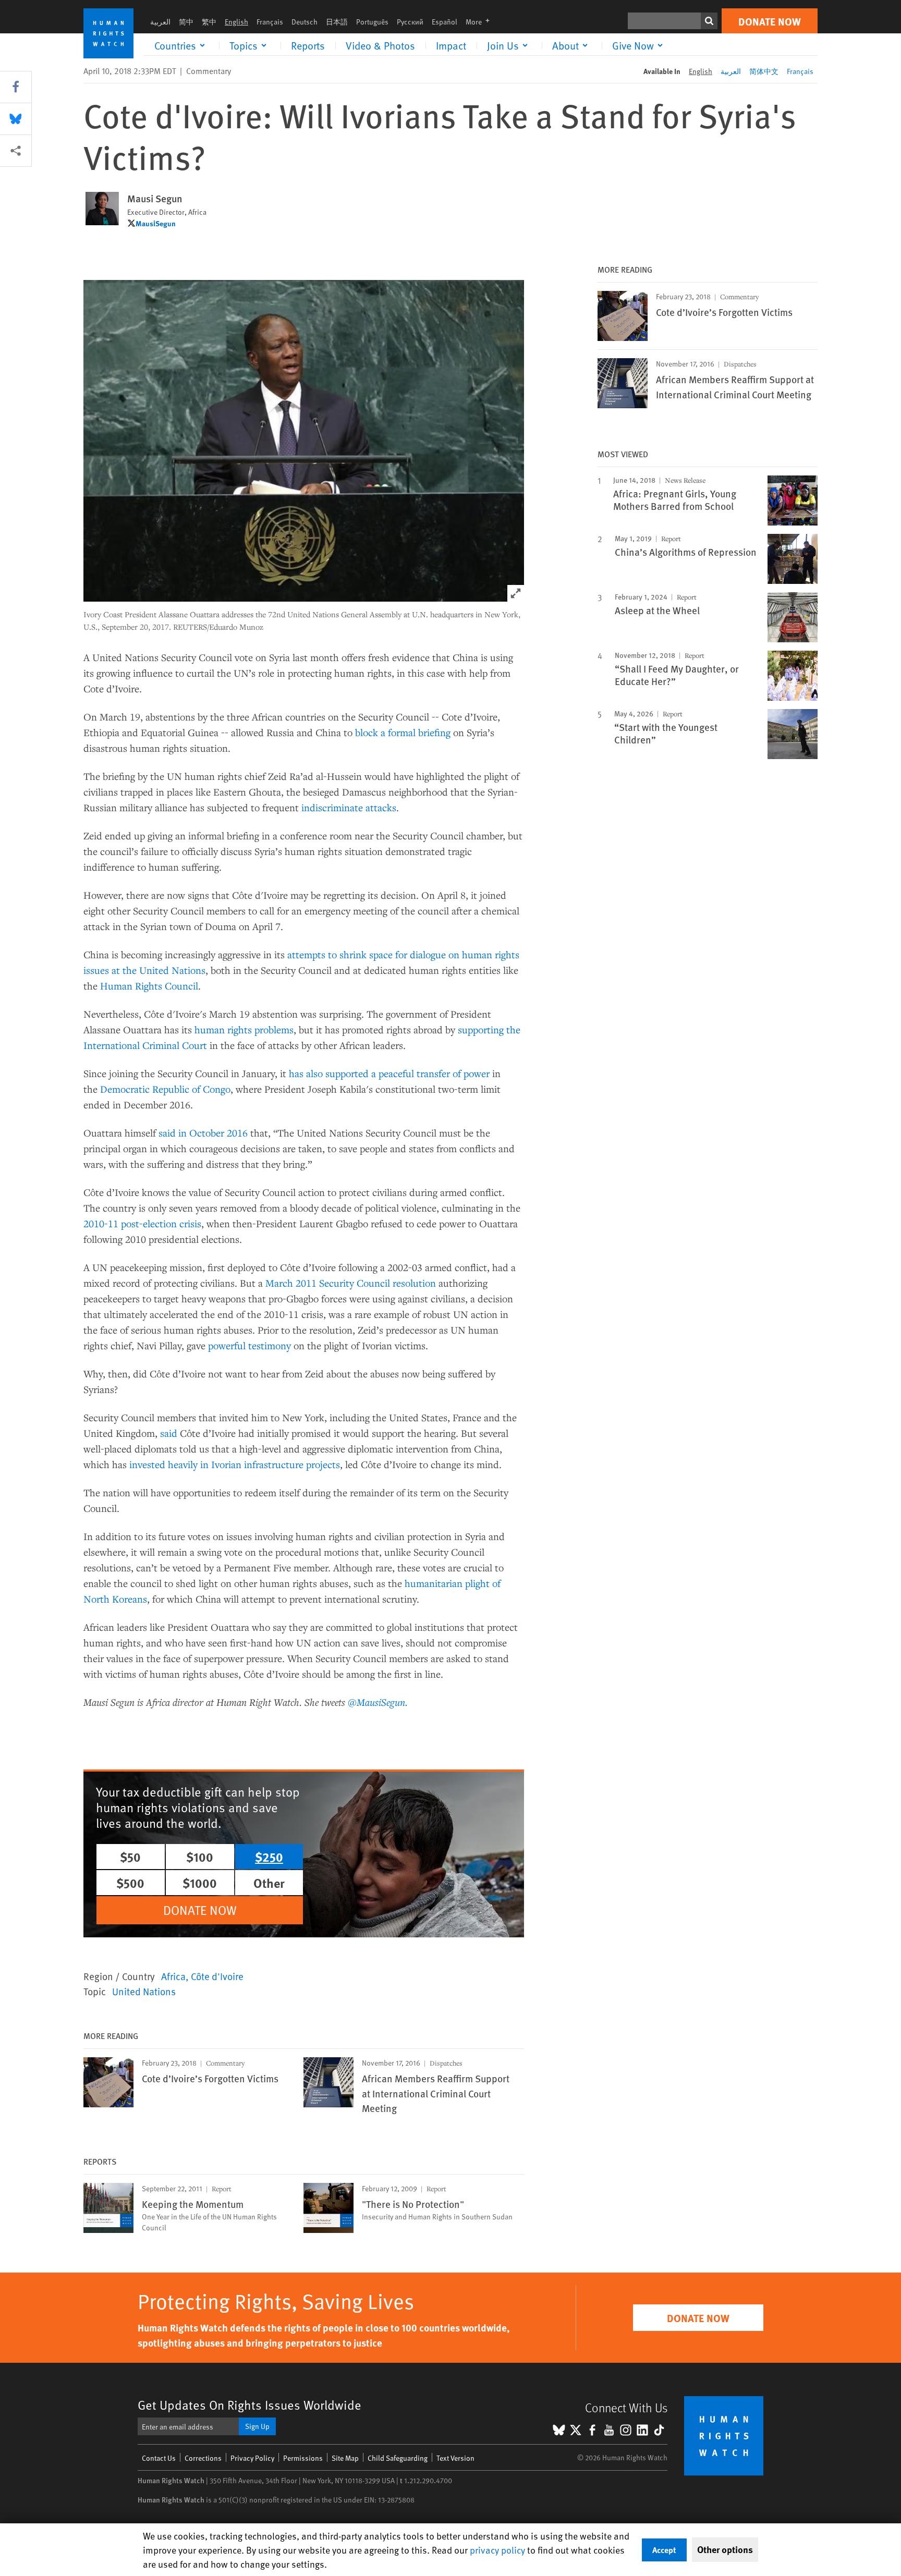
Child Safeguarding (398, 2458)
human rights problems (244, 1029)
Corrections (203, 2458)
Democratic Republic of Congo (165, 1089)
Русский (410, 22)
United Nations (144, 1991)
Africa (173, 1976)
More (481, 22)
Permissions (303, 2458)
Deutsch (305, 22)
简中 (186, 22)
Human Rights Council (149, 986)
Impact (451, 45)
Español (445, 22)
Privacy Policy (252, 2458)
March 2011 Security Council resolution (351, 1283)
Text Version (455, 2458)
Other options (725, 2549)
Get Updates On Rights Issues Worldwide (249, 2405)
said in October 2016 (203, 1133)
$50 (130, 1857)
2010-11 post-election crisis (142, 1223)
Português (372, 22)
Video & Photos (380, 45)
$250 (269, 1857)
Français (270, 22)
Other (269, 1883)
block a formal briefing (403, 732)
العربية (160, 22)
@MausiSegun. (378, 1702)
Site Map (345, 2458)
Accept (664, 2550)
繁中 (209, 22)
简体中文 (764, 71)
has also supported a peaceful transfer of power (391, 1073)
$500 (130, 1883)
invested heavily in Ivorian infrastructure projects (235, 1464)
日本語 (337, 22)
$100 (200, 1857)
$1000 (200, 1883)
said (169, 1433)
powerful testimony (249, 1345)
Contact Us (159, 2458)
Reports (308, 45)
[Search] (709, 21)
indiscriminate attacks (349, 807)
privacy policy (497, 2550)
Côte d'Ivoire (217, 1976)
